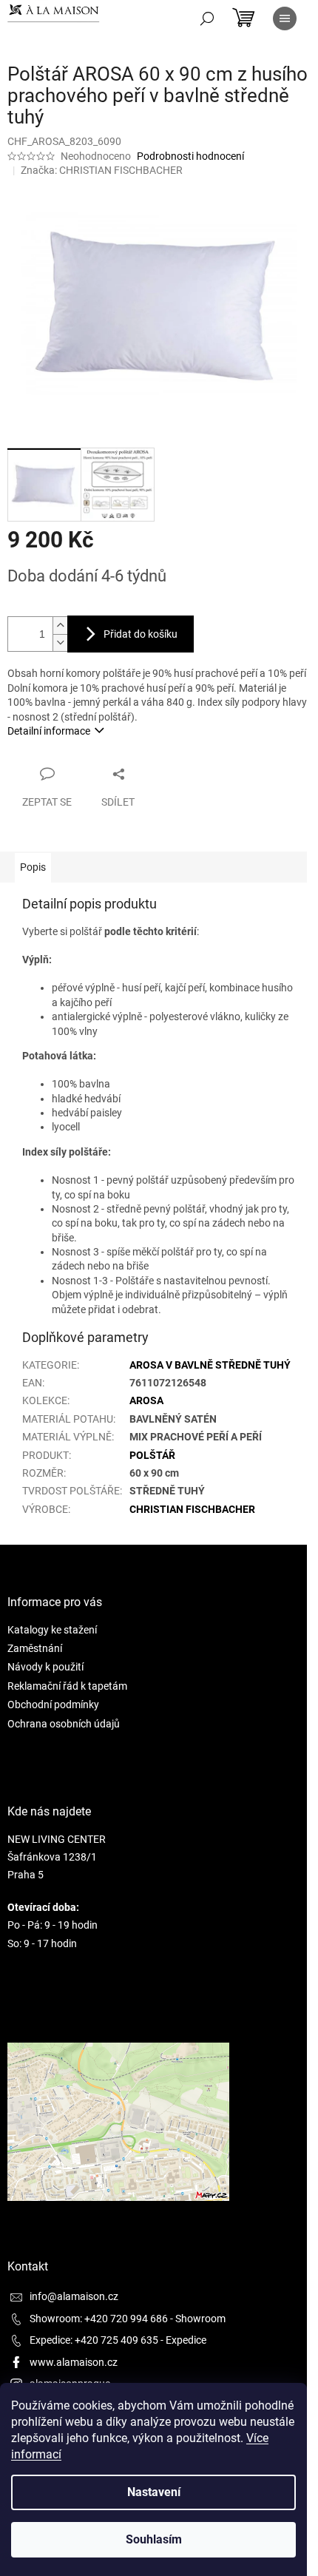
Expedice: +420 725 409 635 (94, 2340)
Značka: (102, 170)
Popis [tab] (33, 867)
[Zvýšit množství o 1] (60, 626)
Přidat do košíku (141, 634)
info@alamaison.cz (74, 2296)
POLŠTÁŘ (152, 1455)
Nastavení (154, 2492)
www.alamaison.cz (74, 2362)
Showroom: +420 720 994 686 (99, 2319)
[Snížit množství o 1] (60, 643)
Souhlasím (154, 2539)
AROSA (146, 1400)
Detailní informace (49, 731)
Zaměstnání (35, 1648)
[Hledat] (207, 18)
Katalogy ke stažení (52, 1630)
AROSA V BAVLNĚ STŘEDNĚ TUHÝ (210, 1365)
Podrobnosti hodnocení (190, 156)
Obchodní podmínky (53, 1705)
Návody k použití (45, 1667)
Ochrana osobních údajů (64, 1724)
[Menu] (285, 18)
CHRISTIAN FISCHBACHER (192, 1509)
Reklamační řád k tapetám (67, 1686)
